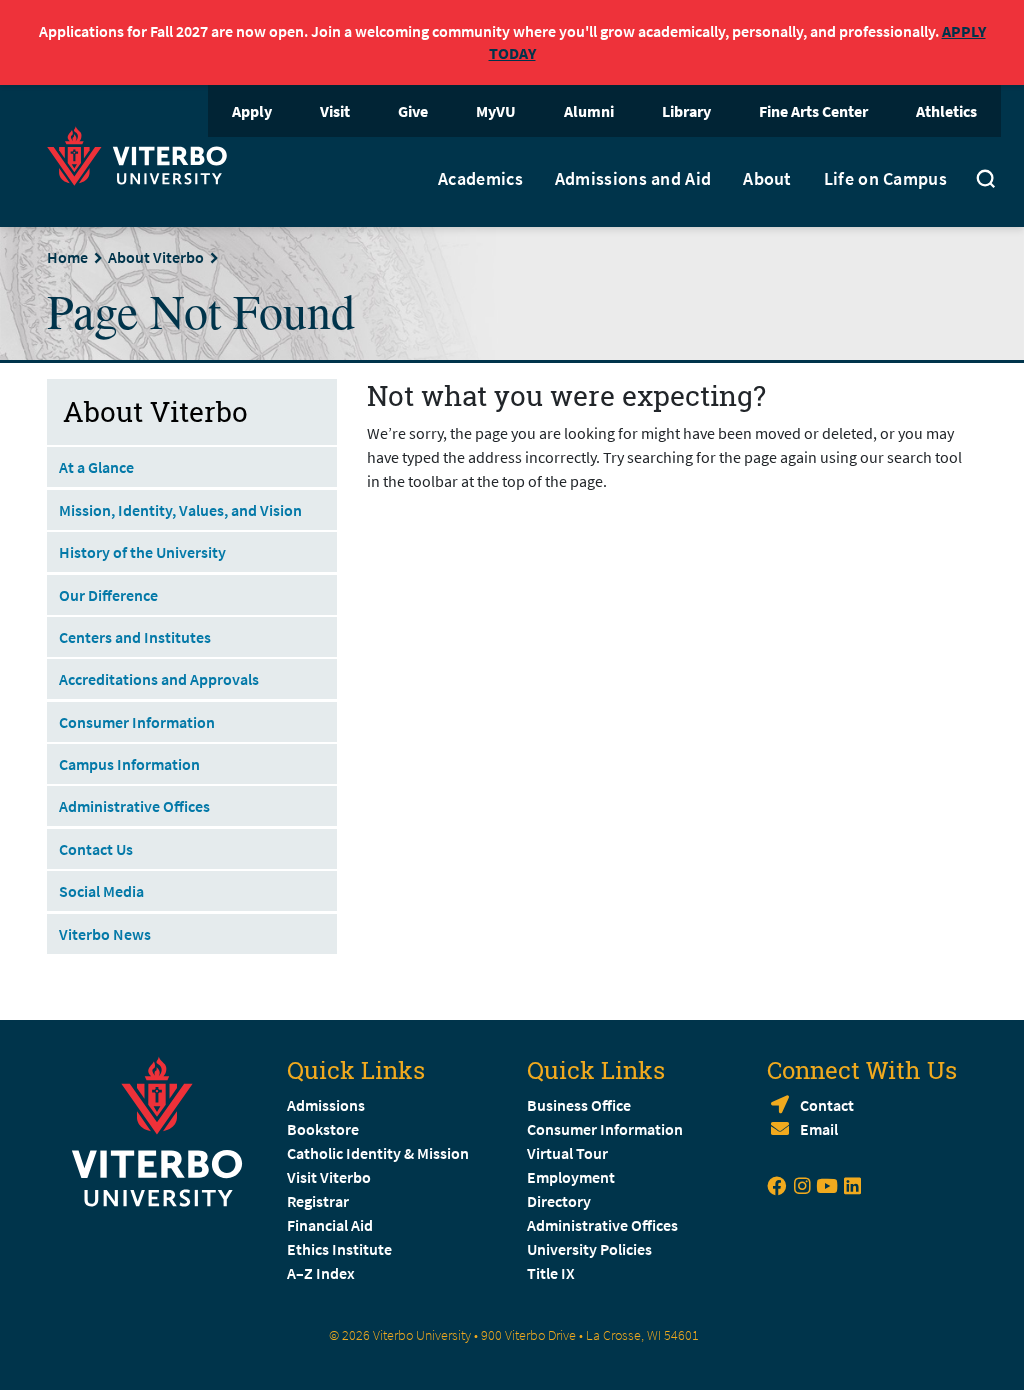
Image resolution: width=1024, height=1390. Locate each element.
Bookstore (323, 1129)
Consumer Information (137, 722)
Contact (827, 1105)
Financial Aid (330, 1225)
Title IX (551, 1273)
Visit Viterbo (329, 1177)
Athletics (946, 111)
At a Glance (96, 467)
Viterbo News (105, 934)
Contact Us (96, 849)
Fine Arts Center (813, 111)
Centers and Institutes (135, 637)
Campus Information (129, 764)
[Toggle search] (986, 182)
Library (686, 111)
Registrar (318, 1201)
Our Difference (108, 595)
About (767, 179)
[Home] (143, 153)
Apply (252, 111)
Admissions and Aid (633, 179)
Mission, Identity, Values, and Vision (180, 510)
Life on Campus (885, 179)
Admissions (326, 1105)
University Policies (589, 1249)
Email (819, 1129)
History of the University (142, 552)
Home (67, 257)
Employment (571, 1177)
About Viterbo (156, 257)
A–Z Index (321, 1273)
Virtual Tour (567, 1153)
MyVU (496, 111)
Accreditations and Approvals (159, 679)
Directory (560, 1201)
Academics (480, 179)
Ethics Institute (339, 1249)
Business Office (579, 1105)
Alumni (589, 111)
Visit (335, 111)
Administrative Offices (134, 806)
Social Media (101, 891)
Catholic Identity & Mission (378, 1153)
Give (413, 111)
